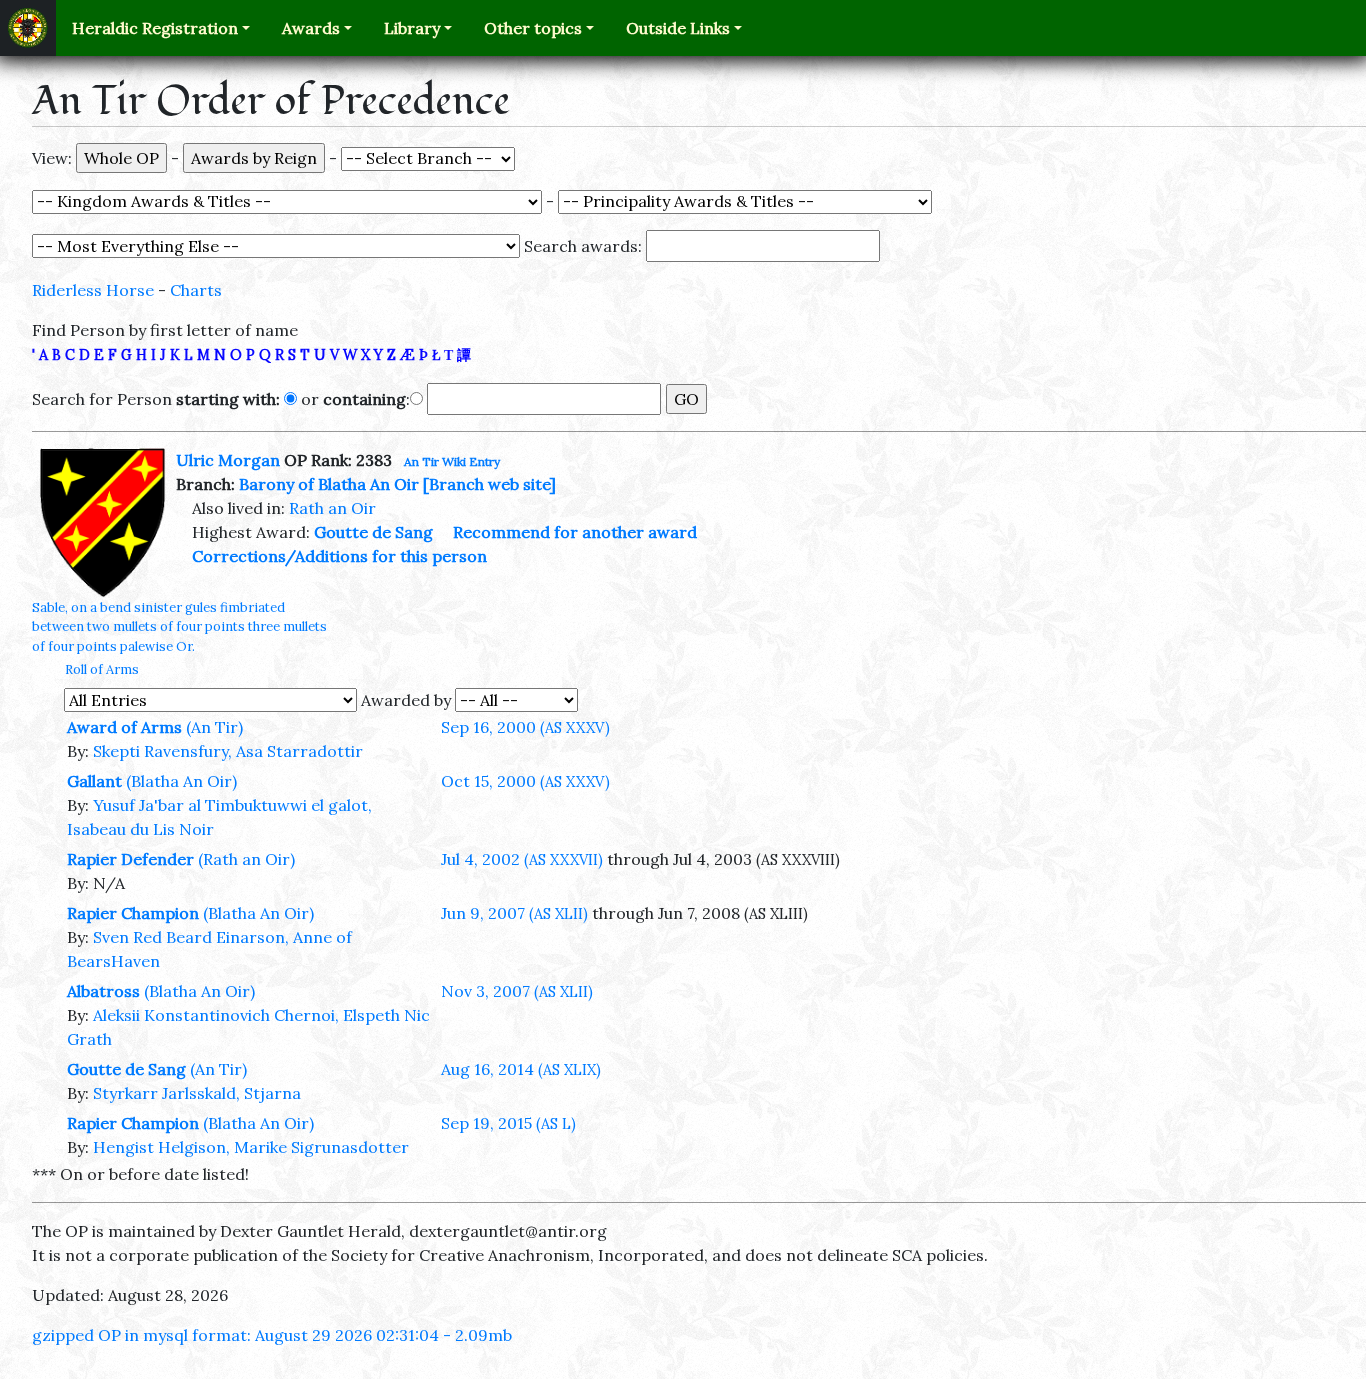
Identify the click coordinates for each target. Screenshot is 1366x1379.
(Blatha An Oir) (181, 781)
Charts (196, 290)
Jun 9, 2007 (514, 913)
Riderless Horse (93, 290)
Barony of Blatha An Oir (329, 484)
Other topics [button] (533, 28)
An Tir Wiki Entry (452, 461)
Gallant (94, 781)
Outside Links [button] (678, 28)
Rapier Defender (130, 859)
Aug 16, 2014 (521, 1069)
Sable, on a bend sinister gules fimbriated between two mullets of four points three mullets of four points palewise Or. (179, 626)
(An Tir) (214, 727)
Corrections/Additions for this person (339, 556)
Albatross (103, 991)
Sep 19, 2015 (508, 1123)
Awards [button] (311, 28)
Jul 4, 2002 (522, 859)
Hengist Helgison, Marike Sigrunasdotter (251, 1147)
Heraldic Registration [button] (155, 28)
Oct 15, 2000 (525, 781)
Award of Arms (124, 727)
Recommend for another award (575, 532)
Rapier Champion (133, 913)
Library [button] (412, 28)
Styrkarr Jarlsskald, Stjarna (197, 1093)
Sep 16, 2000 (525, 727)
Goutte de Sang (373, 532)
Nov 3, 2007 (517, 991)
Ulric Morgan (228, 460)
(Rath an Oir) (246, 859)
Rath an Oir (332, 508)
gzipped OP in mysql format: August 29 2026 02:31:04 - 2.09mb (272, 1335)
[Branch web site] (489, 484)
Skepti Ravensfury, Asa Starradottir (228, 751)
